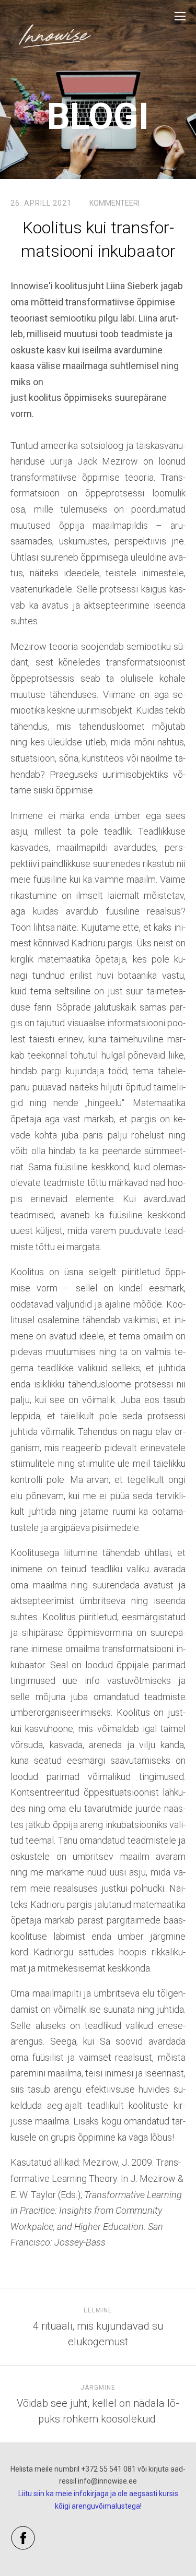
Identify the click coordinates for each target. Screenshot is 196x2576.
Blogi (98, 116)
